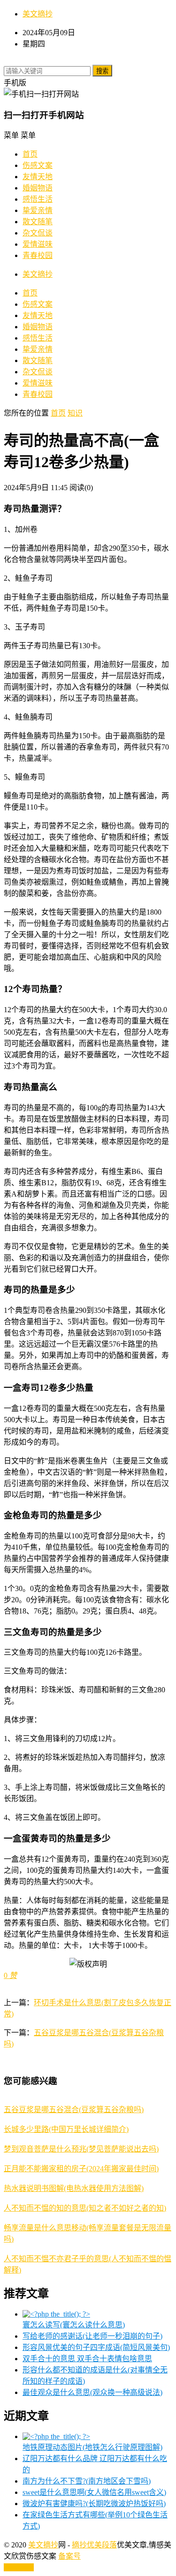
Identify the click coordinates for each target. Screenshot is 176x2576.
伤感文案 (38, 165)
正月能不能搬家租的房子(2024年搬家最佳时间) (81, 2169)
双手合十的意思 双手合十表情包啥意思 (87, 2359)
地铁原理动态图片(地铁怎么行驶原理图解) (92, 2447)
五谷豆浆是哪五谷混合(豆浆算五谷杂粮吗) (74, 2110)
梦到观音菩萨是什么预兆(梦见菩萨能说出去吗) (81, 2149)
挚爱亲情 (38, 210)
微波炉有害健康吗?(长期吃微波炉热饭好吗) (94, 2504)
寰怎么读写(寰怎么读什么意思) (74, 2325)
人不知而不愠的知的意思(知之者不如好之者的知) (85, 2208)
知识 (75, 413)
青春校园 (38, 255)
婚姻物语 (38, 188)
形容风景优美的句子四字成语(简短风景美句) (96, 2347)
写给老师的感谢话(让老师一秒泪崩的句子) (92, 2336)
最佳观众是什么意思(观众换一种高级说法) (92, 2392)
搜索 (102, 71)
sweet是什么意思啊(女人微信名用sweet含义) (94, 2492)
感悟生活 (38, 199)
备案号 (69, 2556)
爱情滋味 (38, 244)
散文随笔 (38, 222)
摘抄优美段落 (94, 2545)
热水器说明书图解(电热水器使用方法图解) (74, 2188)
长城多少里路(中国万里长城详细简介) (66, 2129)
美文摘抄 (38, 14)
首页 (30, 154)
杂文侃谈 (38, 233)
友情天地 (38, 177)
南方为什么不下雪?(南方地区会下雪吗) (87, 2481)
